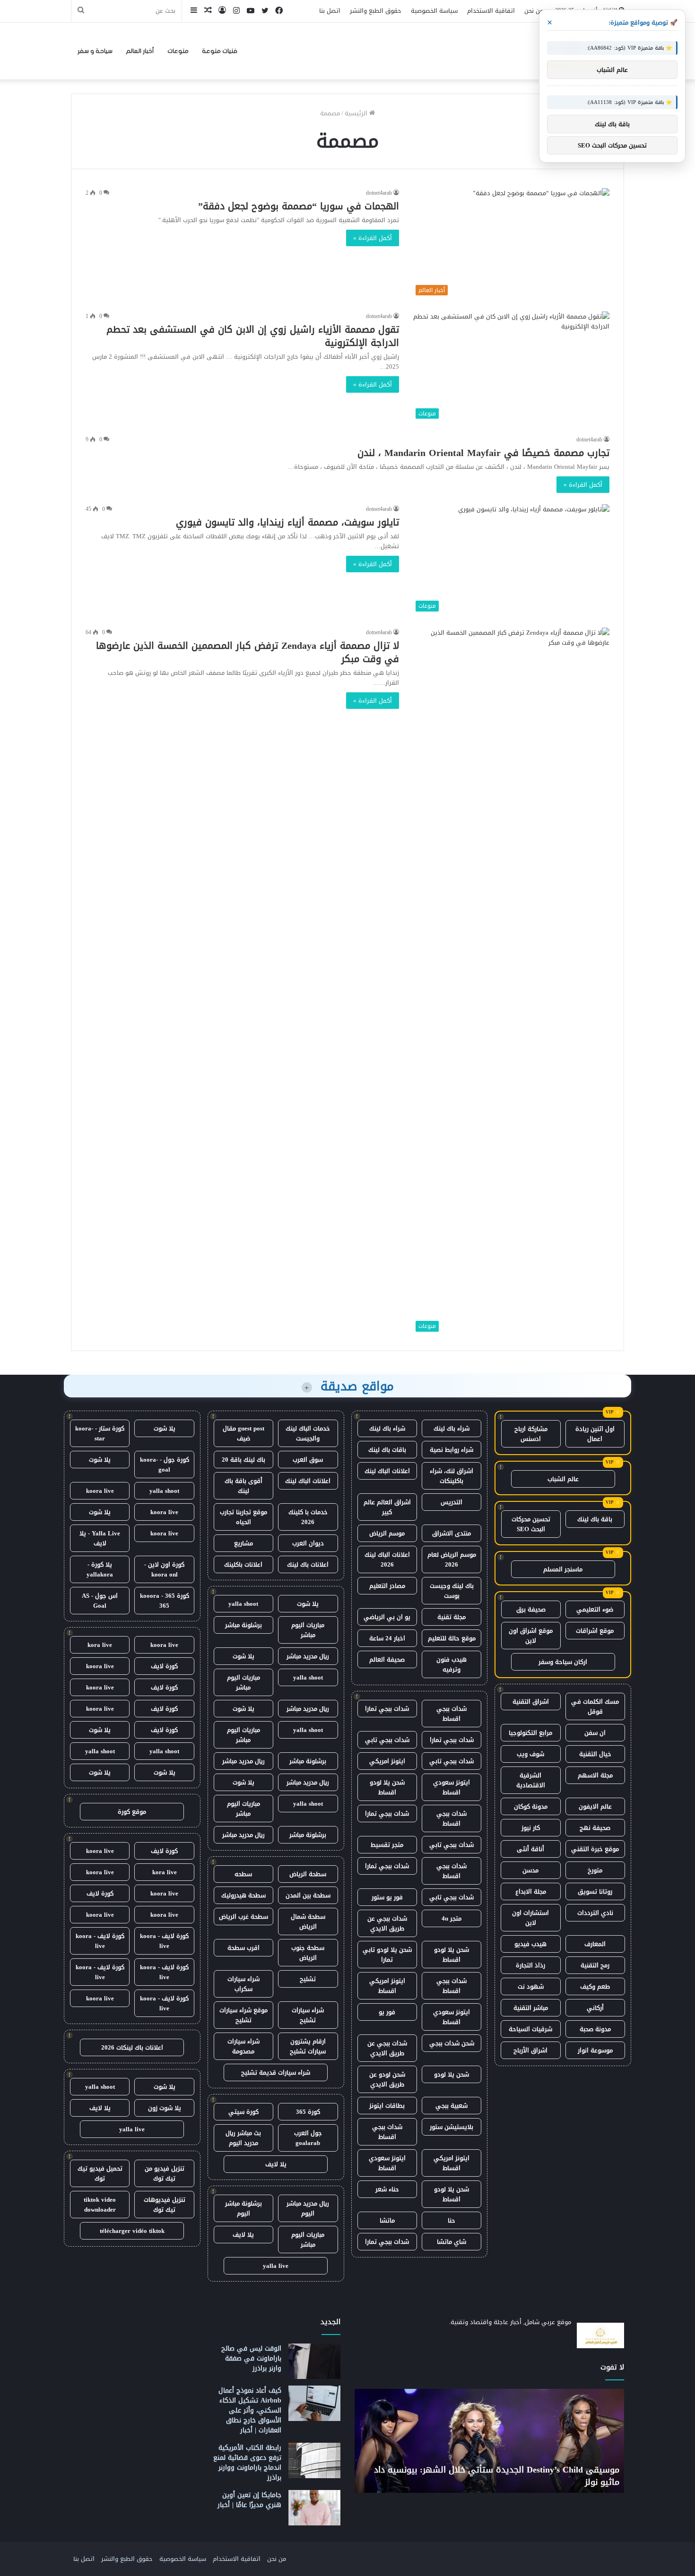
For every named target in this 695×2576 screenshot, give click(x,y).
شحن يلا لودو (452, 2074)
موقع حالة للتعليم (452, 1638)
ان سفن (595, 1733)
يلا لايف (276, 2164)
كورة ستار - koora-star (100, 1433)
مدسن (530, 1870)
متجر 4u (452, 1918)
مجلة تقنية (452, 1617)
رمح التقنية (595, 1965)
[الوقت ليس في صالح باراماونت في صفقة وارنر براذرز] (314, 2361)
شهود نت (531, 1986)
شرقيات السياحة (530, 2029)
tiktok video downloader (100, 2205)
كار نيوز (531, 1828)
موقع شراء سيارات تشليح (243, 2015)
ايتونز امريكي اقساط (387, 1986)
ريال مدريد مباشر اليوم (308, 2208)
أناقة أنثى (530, 1849)
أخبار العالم (140, 51)
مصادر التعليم (387, 1586)
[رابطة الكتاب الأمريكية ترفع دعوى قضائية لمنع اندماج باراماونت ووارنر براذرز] (314, 2460)
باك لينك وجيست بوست (452, 1591)
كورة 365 (308, 2112)
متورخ (595, 1870)
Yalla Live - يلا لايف (100, 1538)
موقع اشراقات (595, 1631)
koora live (100, 1491)
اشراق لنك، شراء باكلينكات (452, 1476)
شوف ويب (530, 1754)
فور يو (387, 2012)
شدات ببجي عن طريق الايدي (387, 1923)
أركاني (595, 2008)
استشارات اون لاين (530, 1918)
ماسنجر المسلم (563, 1569)
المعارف (595, 1944)
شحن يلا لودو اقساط (387, 1787)
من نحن (534, 11)
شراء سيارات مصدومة (243, 2046)
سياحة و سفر (95, 51)
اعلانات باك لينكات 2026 (132, 2047)
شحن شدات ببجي (452, 2043)
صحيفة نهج (595, 1828)
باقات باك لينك (387, 1450)
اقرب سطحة (243, 1948)
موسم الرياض (387, 1533)
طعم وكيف (595, 1986)
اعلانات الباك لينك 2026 (387, 1559)
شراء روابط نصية (452, 1450)
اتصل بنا (330, 11)
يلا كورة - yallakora (100, 1569)
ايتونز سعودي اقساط (452, 1787)
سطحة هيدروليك (243, 1895)
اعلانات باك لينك (308, 1564)
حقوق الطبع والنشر (376, 11)
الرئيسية (357, 113)
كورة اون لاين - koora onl (164, 1569)
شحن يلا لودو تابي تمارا (387, 1955)
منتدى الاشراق (452, 1533)
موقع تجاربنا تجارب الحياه (243, 1517)
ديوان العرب (308, 1543)
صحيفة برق (531, 1609)
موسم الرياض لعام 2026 (452, 1559)
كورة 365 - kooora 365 (165, 1601)
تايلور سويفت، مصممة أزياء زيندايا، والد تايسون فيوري (287, 522)
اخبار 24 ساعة (387, 1638)
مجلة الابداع (531, 1891)
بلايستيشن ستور (452, 2127)
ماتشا (387, 2220)
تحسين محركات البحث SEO (531, 1524)
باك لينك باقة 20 (243, 1460)
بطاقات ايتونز (387, 2106)
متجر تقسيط (387, 1845)
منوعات (178, 51)
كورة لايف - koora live (164, 1941)
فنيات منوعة (220, 51)
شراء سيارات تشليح (308, 2015)
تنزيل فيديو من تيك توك (165, 2173)
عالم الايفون (595, 1806)
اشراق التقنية (531, 1702)
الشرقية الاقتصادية (531, 1780)
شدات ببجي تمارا (387, 1709)
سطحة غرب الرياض (243, 1917)
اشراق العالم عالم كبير (387, 1507)
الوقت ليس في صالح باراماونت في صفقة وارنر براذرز (251, 2358)
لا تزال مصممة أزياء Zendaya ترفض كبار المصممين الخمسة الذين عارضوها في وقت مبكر (248, 652)
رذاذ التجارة (530, 1965)
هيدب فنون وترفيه (452, 1664)
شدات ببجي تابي (387, 1740)
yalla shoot (243, 1604)
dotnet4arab (379, 193)
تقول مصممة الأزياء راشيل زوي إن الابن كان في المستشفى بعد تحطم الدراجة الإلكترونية (253, 336)
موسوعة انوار (595, 2050)
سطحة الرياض (308, 1874)
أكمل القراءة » (373, 238)
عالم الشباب (563, 1479)
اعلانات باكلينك (243, 1564)
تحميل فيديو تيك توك (100, 2173)
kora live (100, 1645)
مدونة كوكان (531, 1806)
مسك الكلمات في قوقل (595, 1706)
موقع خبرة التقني (595, 1849)
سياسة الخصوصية (434, 11)
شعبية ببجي (452, 2106)
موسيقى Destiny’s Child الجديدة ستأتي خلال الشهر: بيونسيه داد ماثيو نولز (497, 2476)
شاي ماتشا (452, 2242)
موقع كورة (132, 1812)
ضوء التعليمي (595, 1609)
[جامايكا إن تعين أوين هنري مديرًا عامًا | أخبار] (314, 2508)
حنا (452, 2220)
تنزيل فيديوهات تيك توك (165, 2205)
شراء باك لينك (452, 1428)
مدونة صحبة (595, 2029)
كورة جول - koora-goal (165, 1465)
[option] (489, 2441)
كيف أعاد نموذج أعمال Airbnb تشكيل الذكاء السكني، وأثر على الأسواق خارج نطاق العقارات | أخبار (250, 2410)
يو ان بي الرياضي (387, 1617)
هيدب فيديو (530, 1944)
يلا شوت (308, 1604)
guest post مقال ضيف (243, 1433)
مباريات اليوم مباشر (308, 1630)
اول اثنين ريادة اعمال (595, 1434)
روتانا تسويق (595, 1891)
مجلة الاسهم (595, 1775)
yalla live (276, 2266)
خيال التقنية (595, 1754)
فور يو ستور (387, 1897)
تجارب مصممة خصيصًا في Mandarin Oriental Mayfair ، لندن (483, 453)
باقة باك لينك (595, 1519)
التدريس (452, 1502)
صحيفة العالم (387, 1659)
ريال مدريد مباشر (308, 1656)
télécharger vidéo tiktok (132, 2231)
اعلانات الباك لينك (387, 1471)
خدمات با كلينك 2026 (308, 1517)
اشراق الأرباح (530, 2050)
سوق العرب (308, 1460)
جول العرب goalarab (308, 2138)
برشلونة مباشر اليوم (243, 2208)
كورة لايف (164, 1666)
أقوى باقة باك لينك (243, 1486)
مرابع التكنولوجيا (530, 1733)
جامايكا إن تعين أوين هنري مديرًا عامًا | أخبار (249, 2500)
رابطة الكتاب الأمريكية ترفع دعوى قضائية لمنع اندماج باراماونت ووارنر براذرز (247, 2463)
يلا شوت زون (165, 2108)
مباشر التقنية (531, 2008)
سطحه (243, 1874)
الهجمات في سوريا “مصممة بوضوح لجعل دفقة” (299, 206)
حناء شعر (387, 2189)
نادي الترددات (595, 1913)
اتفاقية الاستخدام (491, 11)
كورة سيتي (243, 2112)
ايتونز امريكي (387, 1761)
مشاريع (243, 1543)
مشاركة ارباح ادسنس (531, 1434)
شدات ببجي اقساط (452, 1714)
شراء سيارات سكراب (243, 1984)
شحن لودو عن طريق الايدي (387, 2079)
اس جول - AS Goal (100, 1601)
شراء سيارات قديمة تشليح (276, 2072)
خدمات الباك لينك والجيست (308, 1433)
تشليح (308, 1979)
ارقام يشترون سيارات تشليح (308, 2046)
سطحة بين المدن (308, 1895)
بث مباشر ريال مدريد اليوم (243, 2138)
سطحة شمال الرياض (308, 1921)
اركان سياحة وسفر (563, 1662)
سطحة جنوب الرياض (308, 1953)
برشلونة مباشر (243, 1625)
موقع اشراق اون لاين (531, 1636)
